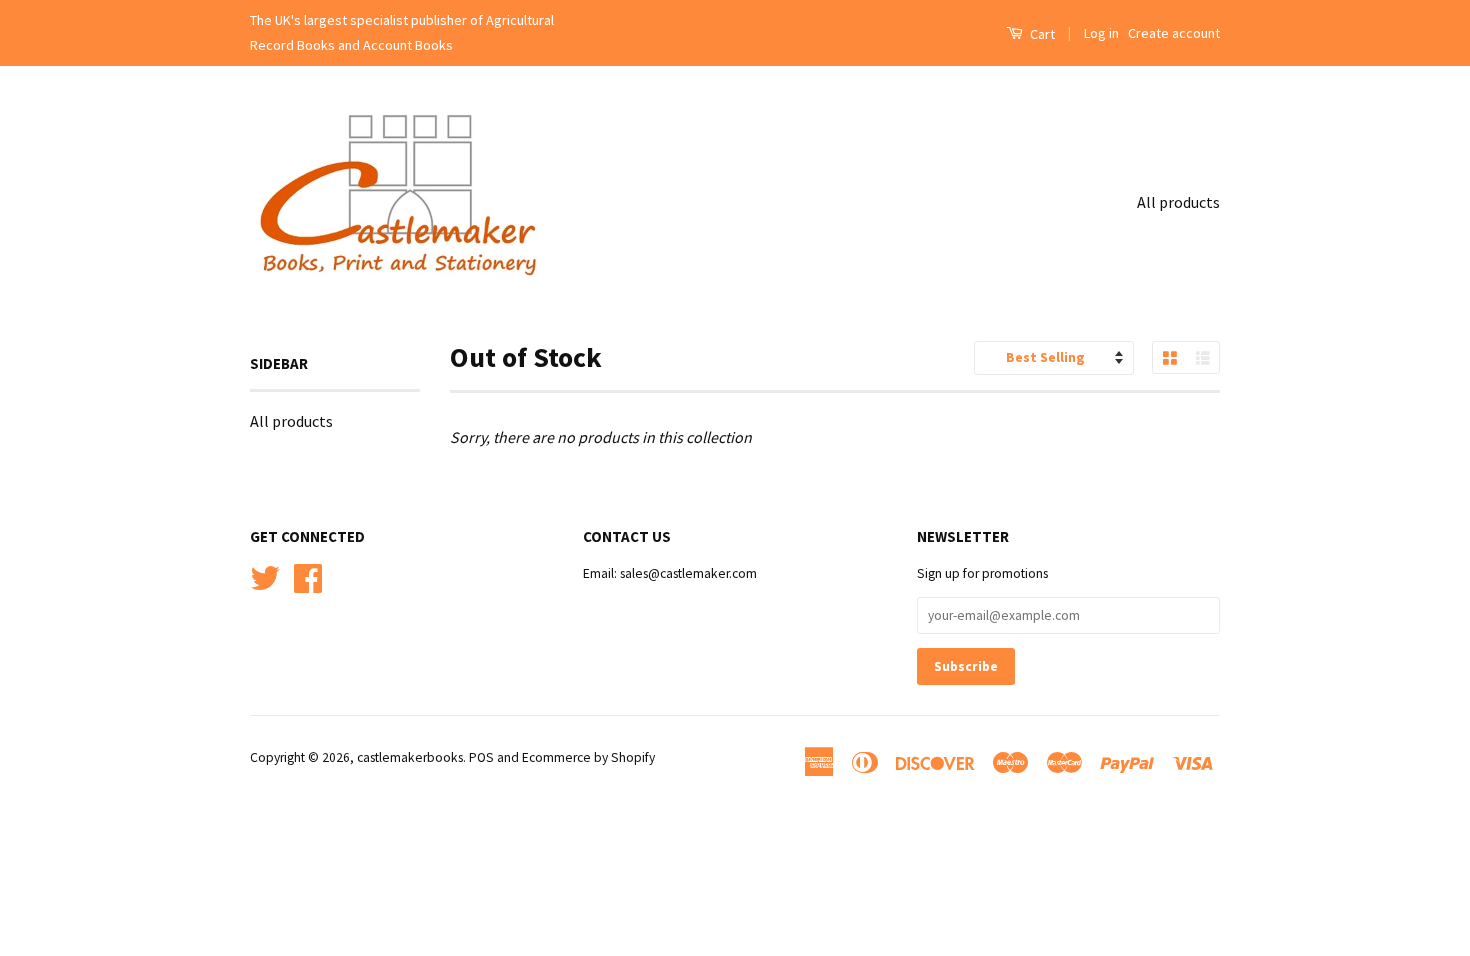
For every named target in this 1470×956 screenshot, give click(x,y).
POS (481, 757)
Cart (1041, 34)
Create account (1174, 33)
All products (1178, 202)
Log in (1101, 33)
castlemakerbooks (410, 757)
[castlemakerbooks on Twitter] (265, 576)
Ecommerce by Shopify (588, 757)
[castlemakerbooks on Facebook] (308, 576)
